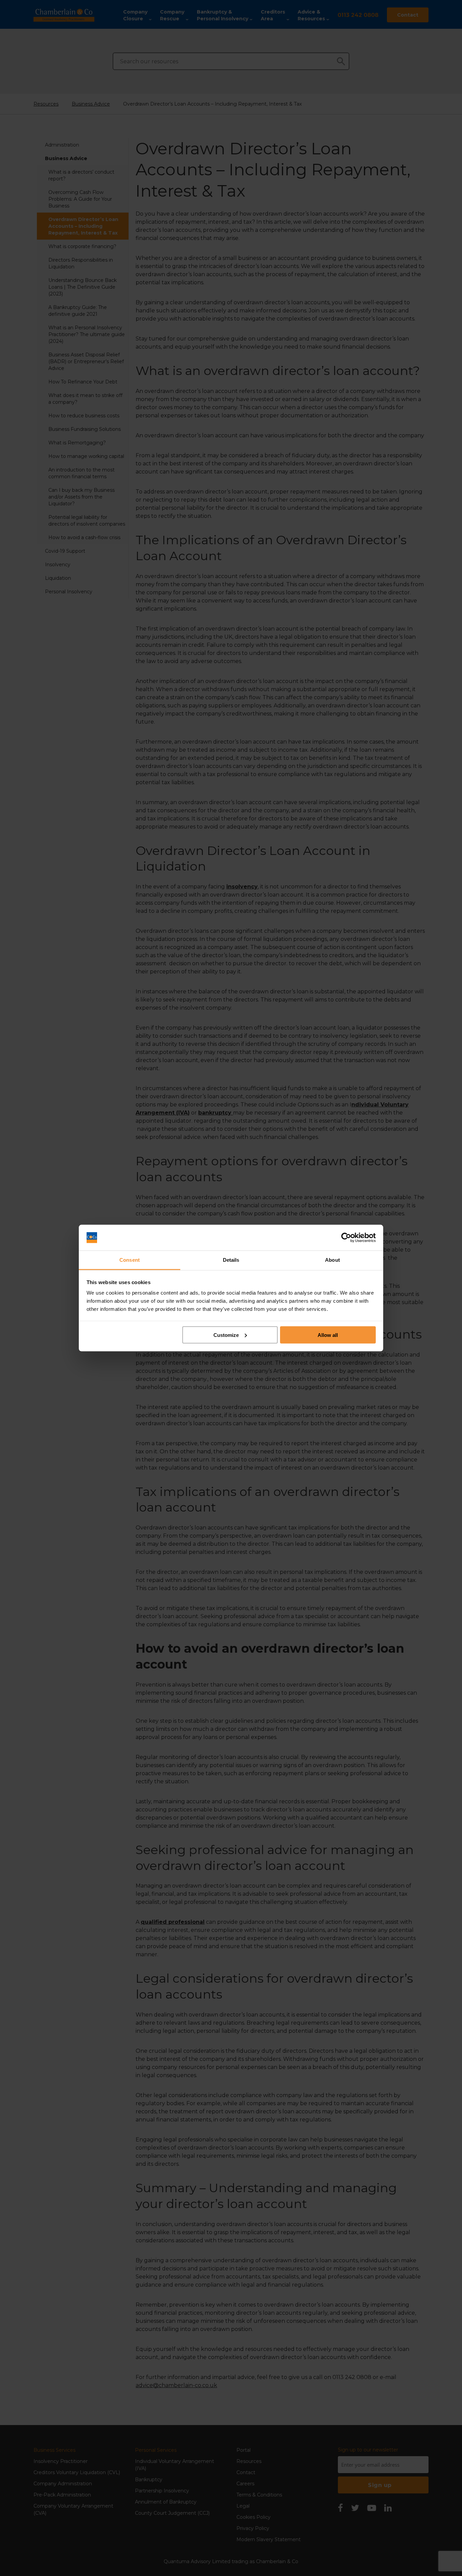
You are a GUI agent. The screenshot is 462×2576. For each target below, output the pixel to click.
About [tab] (332, 1260)
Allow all (328, 1335)
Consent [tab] (130, 1260)
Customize (226, 1335)
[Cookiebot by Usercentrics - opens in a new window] (346, 1238)
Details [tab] (231, 1260)
